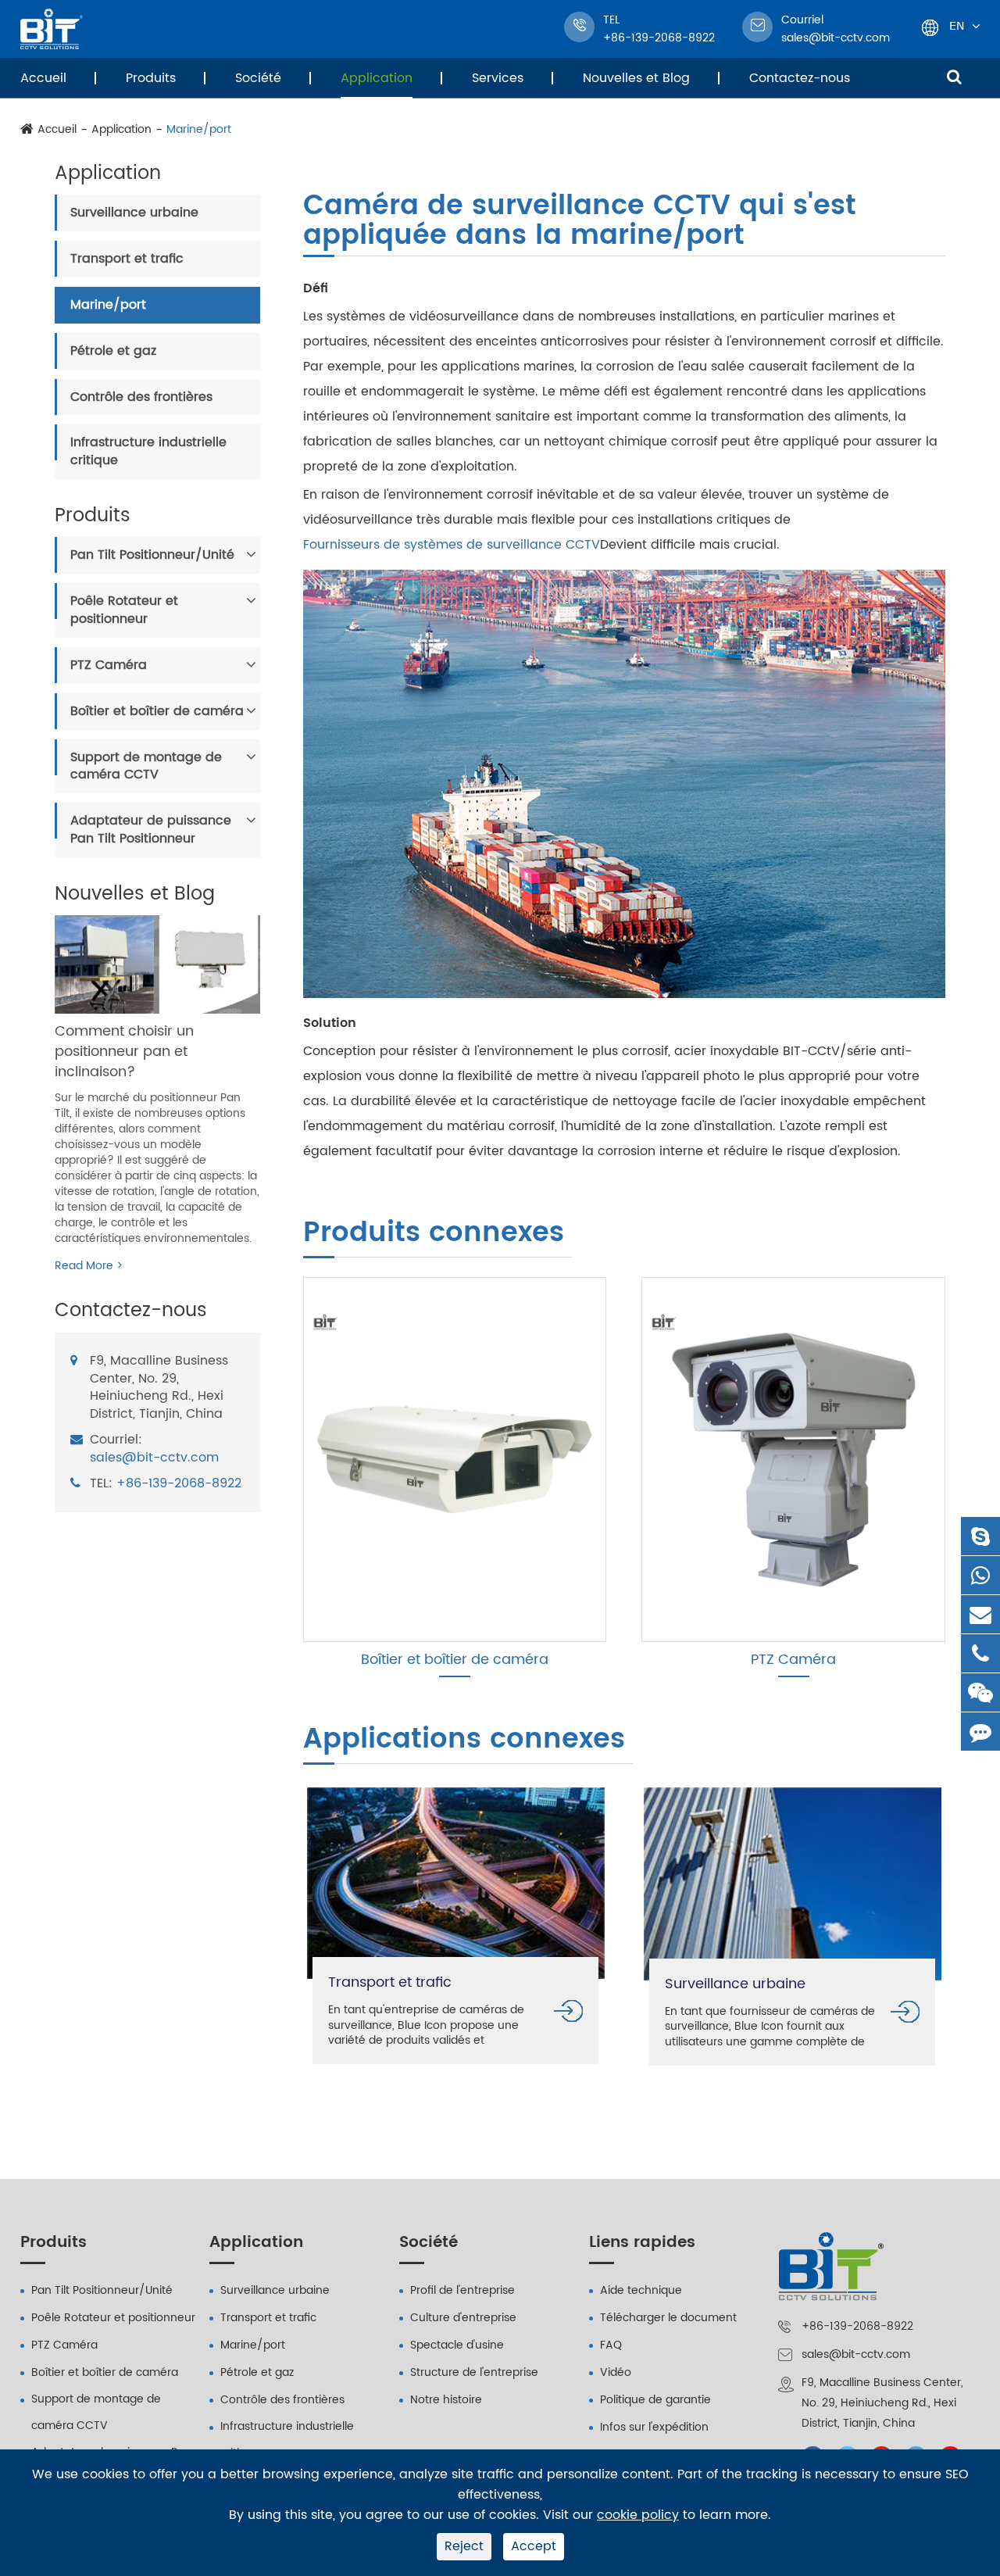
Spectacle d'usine (457, 2345)
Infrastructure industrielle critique (148, 451)
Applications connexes (464, 1741)
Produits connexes (434, 1234)
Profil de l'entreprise (462, 2290)
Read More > (89, 1266)
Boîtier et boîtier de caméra (157, 711)
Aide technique (641, 2290)
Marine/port (199, 130)
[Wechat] (980, 1692)
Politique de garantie (655, 2400)
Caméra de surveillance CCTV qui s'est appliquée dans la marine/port (580, 224)
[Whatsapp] (980, 1575)
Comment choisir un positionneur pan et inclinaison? (124, 1051)
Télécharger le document (668, 2318)
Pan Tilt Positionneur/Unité (152, 555)
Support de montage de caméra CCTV (146, 766)
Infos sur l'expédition (654, 2427)
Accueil (43, 78)
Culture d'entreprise (463, 2318)
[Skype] (980, 1536)
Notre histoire (446, 2400)
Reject (464, 2546)
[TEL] (980, 1653)
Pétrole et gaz (113, 351)
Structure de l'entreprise (474, 2372)
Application (377, 78)
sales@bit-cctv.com (836, 29)
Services (498, 78)
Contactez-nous (800, 78)
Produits (151, 78)
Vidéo (616, 2372)
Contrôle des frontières (141, 397)
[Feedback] (980, 1732)
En (957, 25)
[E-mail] (980, 1614)
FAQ (611, 2345)
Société (258, 78)
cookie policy (638, 2515)
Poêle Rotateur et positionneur (124, 610)
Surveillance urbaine (134, 213)
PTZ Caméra (109, 665)
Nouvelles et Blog (636, 78)
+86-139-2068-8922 (179, 1484)
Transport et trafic (127, 259)
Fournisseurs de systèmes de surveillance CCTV (452, 545)
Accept (534, 2546)
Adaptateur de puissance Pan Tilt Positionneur (151, 830)
